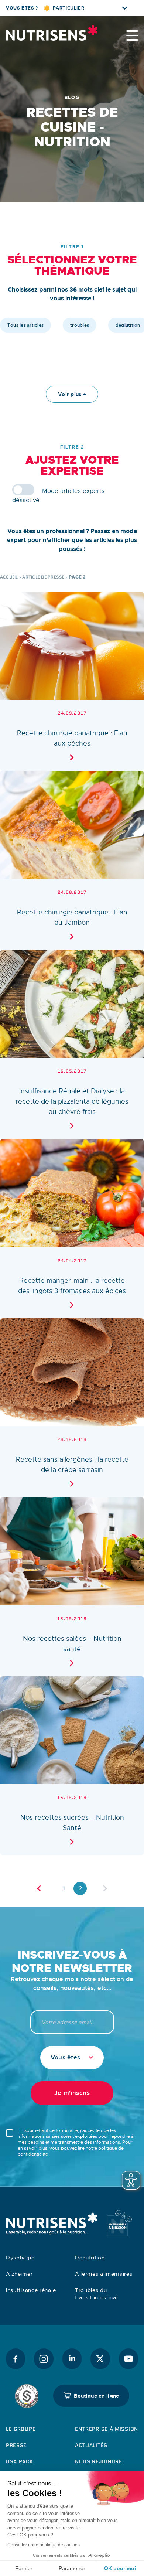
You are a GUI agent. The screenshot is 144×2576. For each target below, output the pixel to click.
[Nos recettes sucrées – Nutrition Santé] (72, 1766)
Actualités (91, 2445)
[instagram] (44, 2359)
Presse (16, 2445)
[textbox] (72, 2058)
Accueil (9, 577)
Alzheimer (19, 2274)
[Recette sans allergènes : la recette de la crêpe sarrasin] (72, 1408)
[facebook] (16, 2359)
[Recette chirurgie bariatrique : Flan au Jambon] (72, 860)
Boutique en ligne (97, 2396)
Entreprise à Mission (107, 2429)
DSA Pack (20, 2461)
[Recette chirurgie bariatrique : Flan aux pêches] (72, 682)
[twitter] (100, 2359)
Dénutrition (90, 2258)
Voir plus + (72, 394)
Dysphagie (20, 2258)
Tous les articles (25, 325)
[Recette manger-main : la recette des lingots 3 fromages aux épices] (72, 1229)
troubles (80, 325)
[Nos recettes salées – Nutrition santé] (72, 1587)
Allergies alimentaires (104, 2274)
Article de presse (43, 577)
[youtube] (128, 2359)
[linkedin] (72, 2359)
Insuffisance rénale (31, 2290)
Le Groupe (21, 2429)
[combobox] (72, 2058)
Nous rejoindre (99, 2461)
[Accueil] (43, 33)
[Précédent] (39, 1888)
